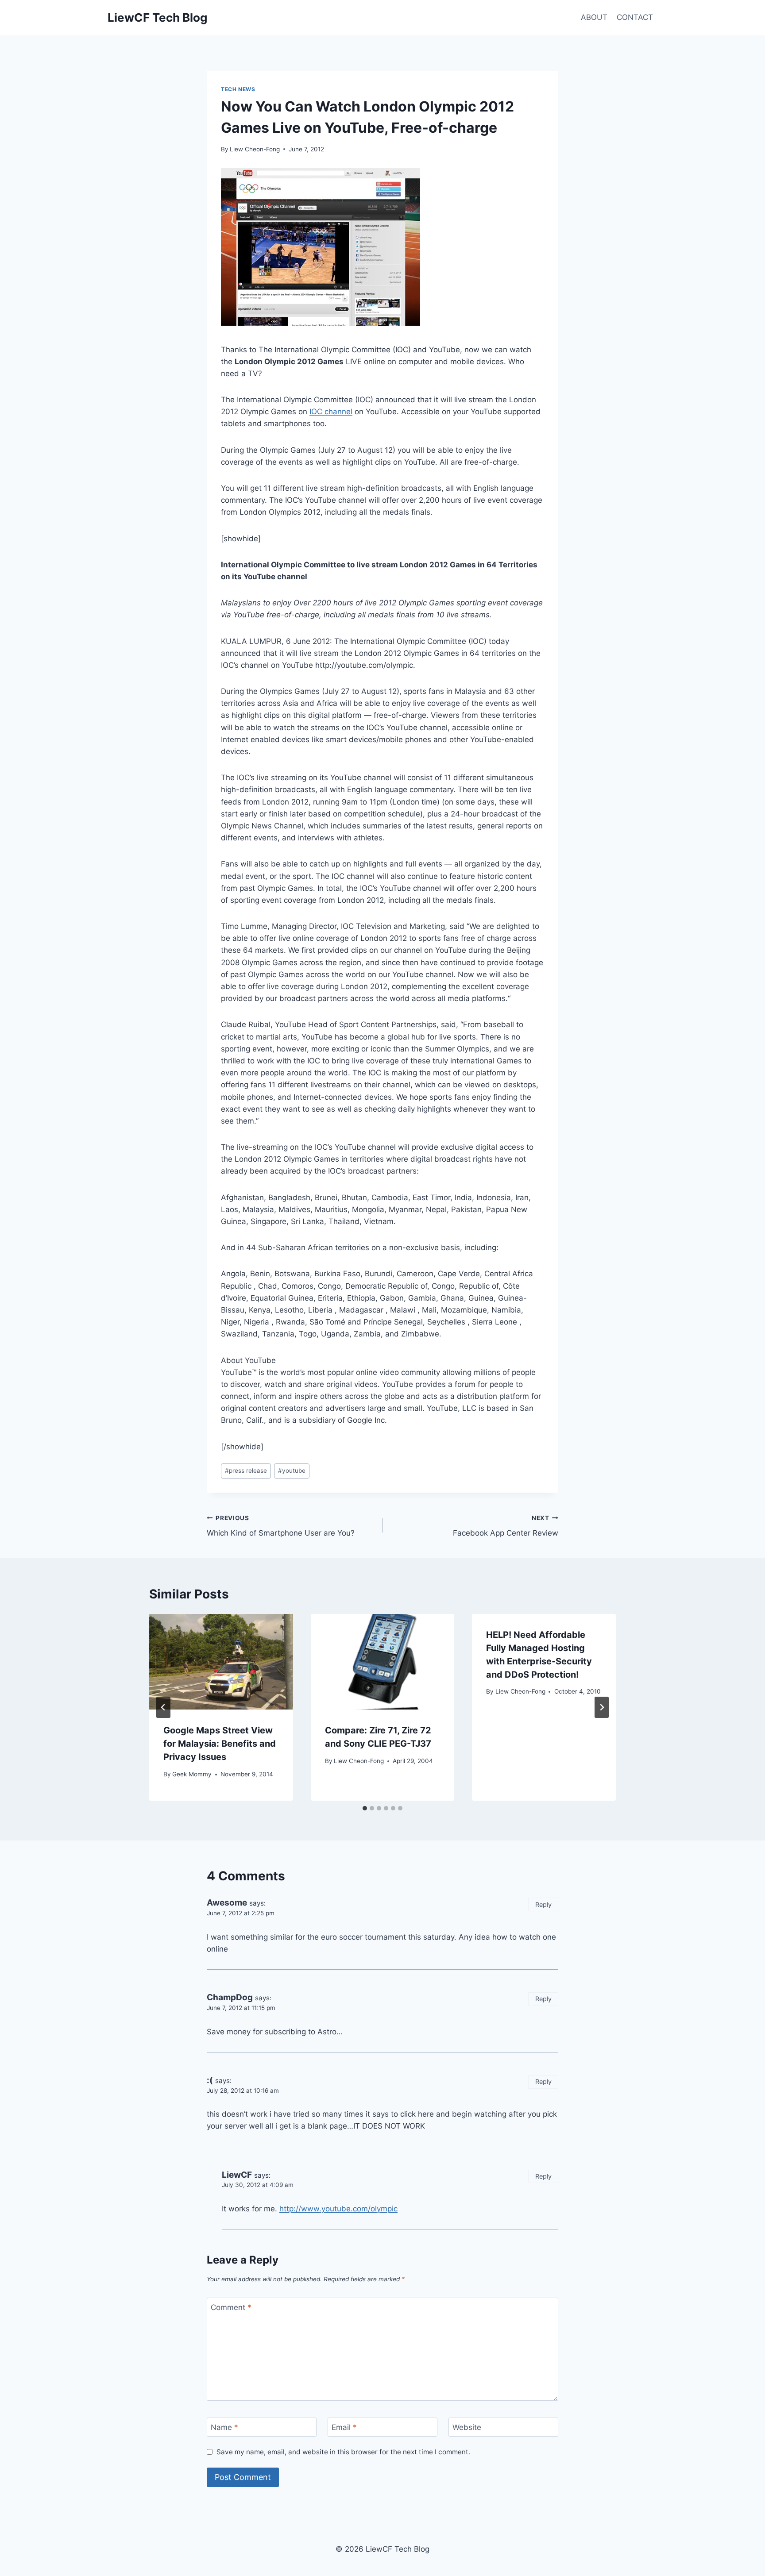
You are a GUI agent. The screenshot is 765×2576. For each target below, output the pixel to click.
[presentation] (221, 1662)
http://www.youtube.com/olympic (338, 2209)
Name (224, 2427)
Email (344, 2427)
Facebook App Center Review (506, 1526)
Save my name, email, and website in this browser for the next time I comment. (343, 2452)
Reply (543, 1904)
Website (467, 2427)
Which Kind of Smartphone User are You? (281, 1526)
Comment (231, 2307)
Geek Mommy (192, 1774)
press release (246, 1471)
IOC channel (331, 412)
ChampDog (230, 1997)
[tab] (365, 1808)
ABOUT (594, 17)
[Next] (602, 1707)
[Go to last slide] (163, 1707)
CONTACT (635, 17)
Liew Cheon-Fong (255, 149)
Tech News (238, 89)
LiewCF (237, 2175)
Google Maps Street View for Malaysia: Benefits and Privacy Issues (220, 1744)
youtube (292, 1471)
